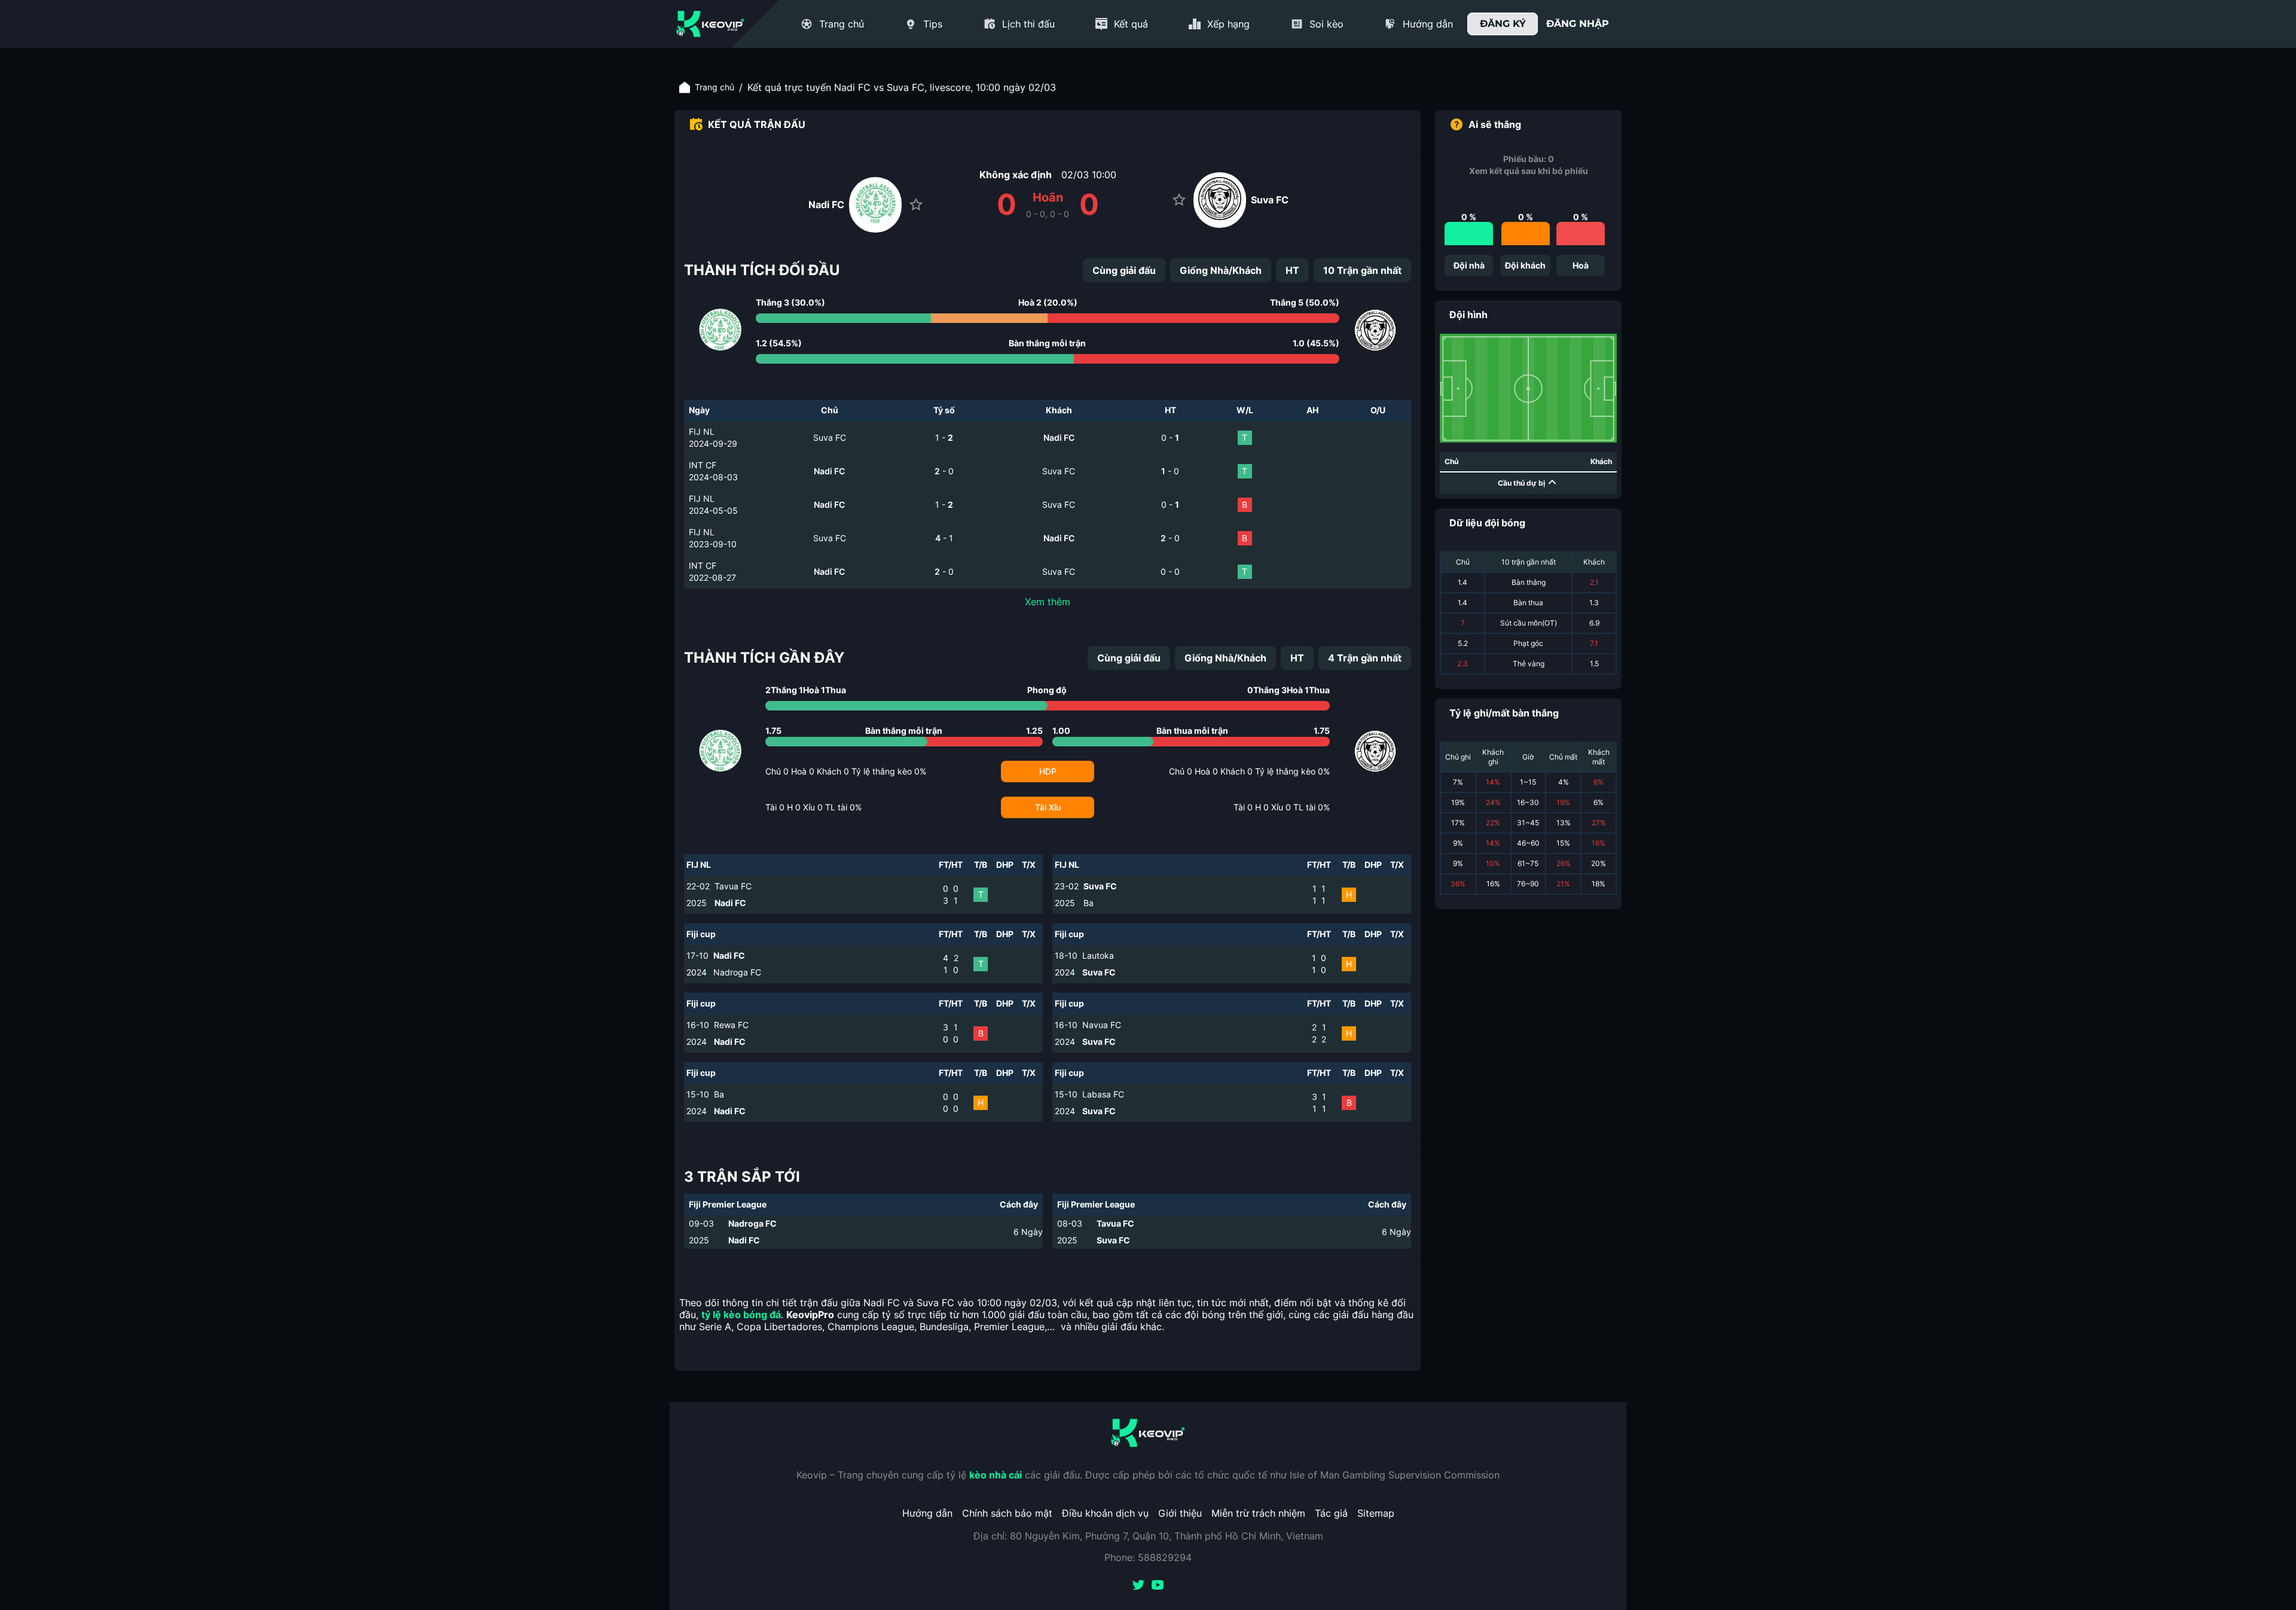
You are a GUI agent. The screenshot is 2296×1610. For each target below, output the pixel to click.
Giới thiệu (1180, 1513)
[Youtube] (1158, 1586)
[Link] (710, 24)
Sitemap (1376, 1513)
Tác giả (1331, 1513)
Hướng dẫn (927, 1513)
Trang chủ (715, 87)
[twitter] (1138, 1586)
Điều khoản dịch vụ (1105, 1513)
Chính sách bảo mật (1007, 1513)
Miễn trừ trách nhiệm (1258, 1513)
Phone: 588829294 (1148, 1557)
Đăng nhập (1578, 24)
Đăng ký (1503, 24)
